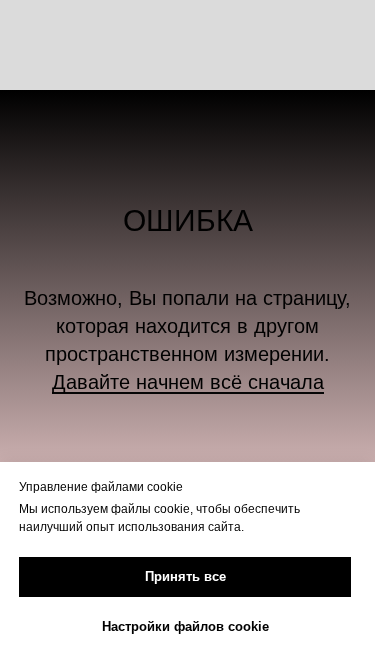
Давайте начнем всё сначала (188, 382)
